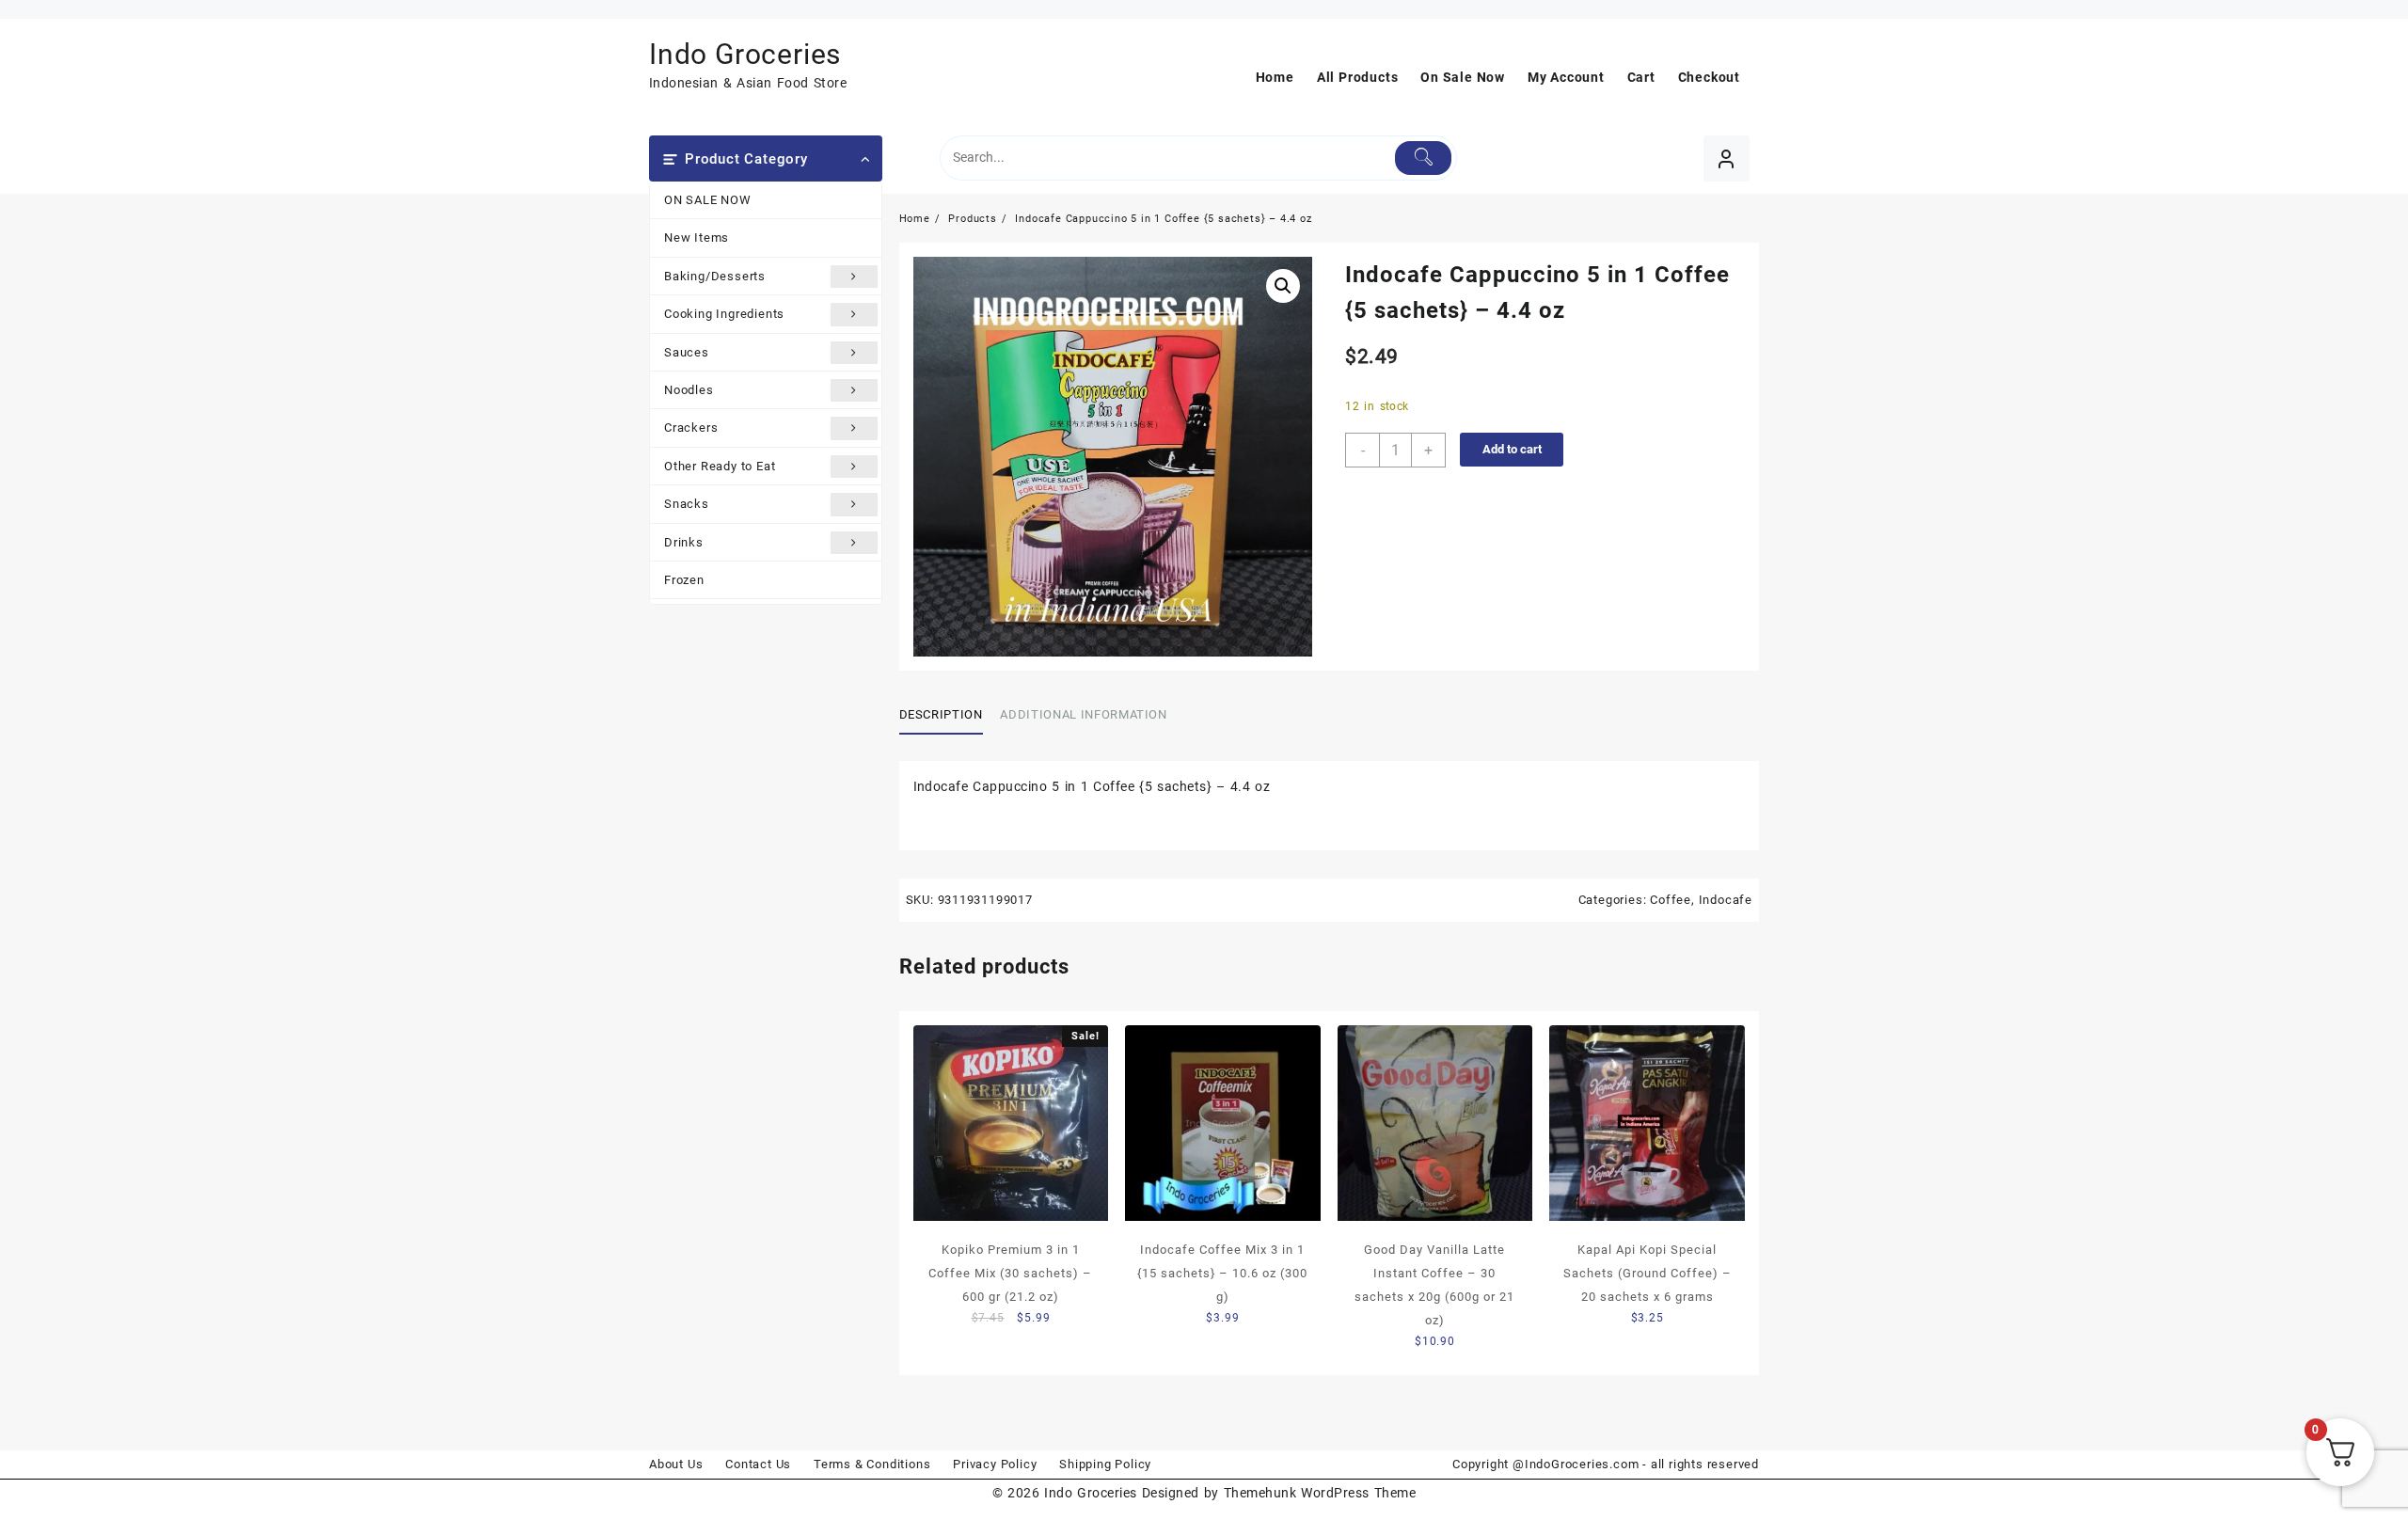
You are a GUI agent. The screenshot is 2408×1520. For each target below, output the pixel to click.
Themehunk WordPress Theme (1320, 1493)
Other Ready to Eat (720, 466)
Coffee (1671, 900)
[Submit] (1424, 158)
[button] (1283, 286)
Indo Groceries (745, 54)
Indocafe (1726, 900)
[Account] (1727, 158)
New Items (697, 237)
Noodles (689, 390)
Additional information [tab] (1083, 714)
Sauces (687, 352)
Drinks (684, 542)
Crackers (691, 427)
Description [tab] (941, 714)
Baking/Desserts (715, 276)
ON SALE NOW (708, 200)
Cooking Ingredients (724, 314)
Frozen (684, 580)
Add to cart (1512, 449)
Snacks (687, 504)
